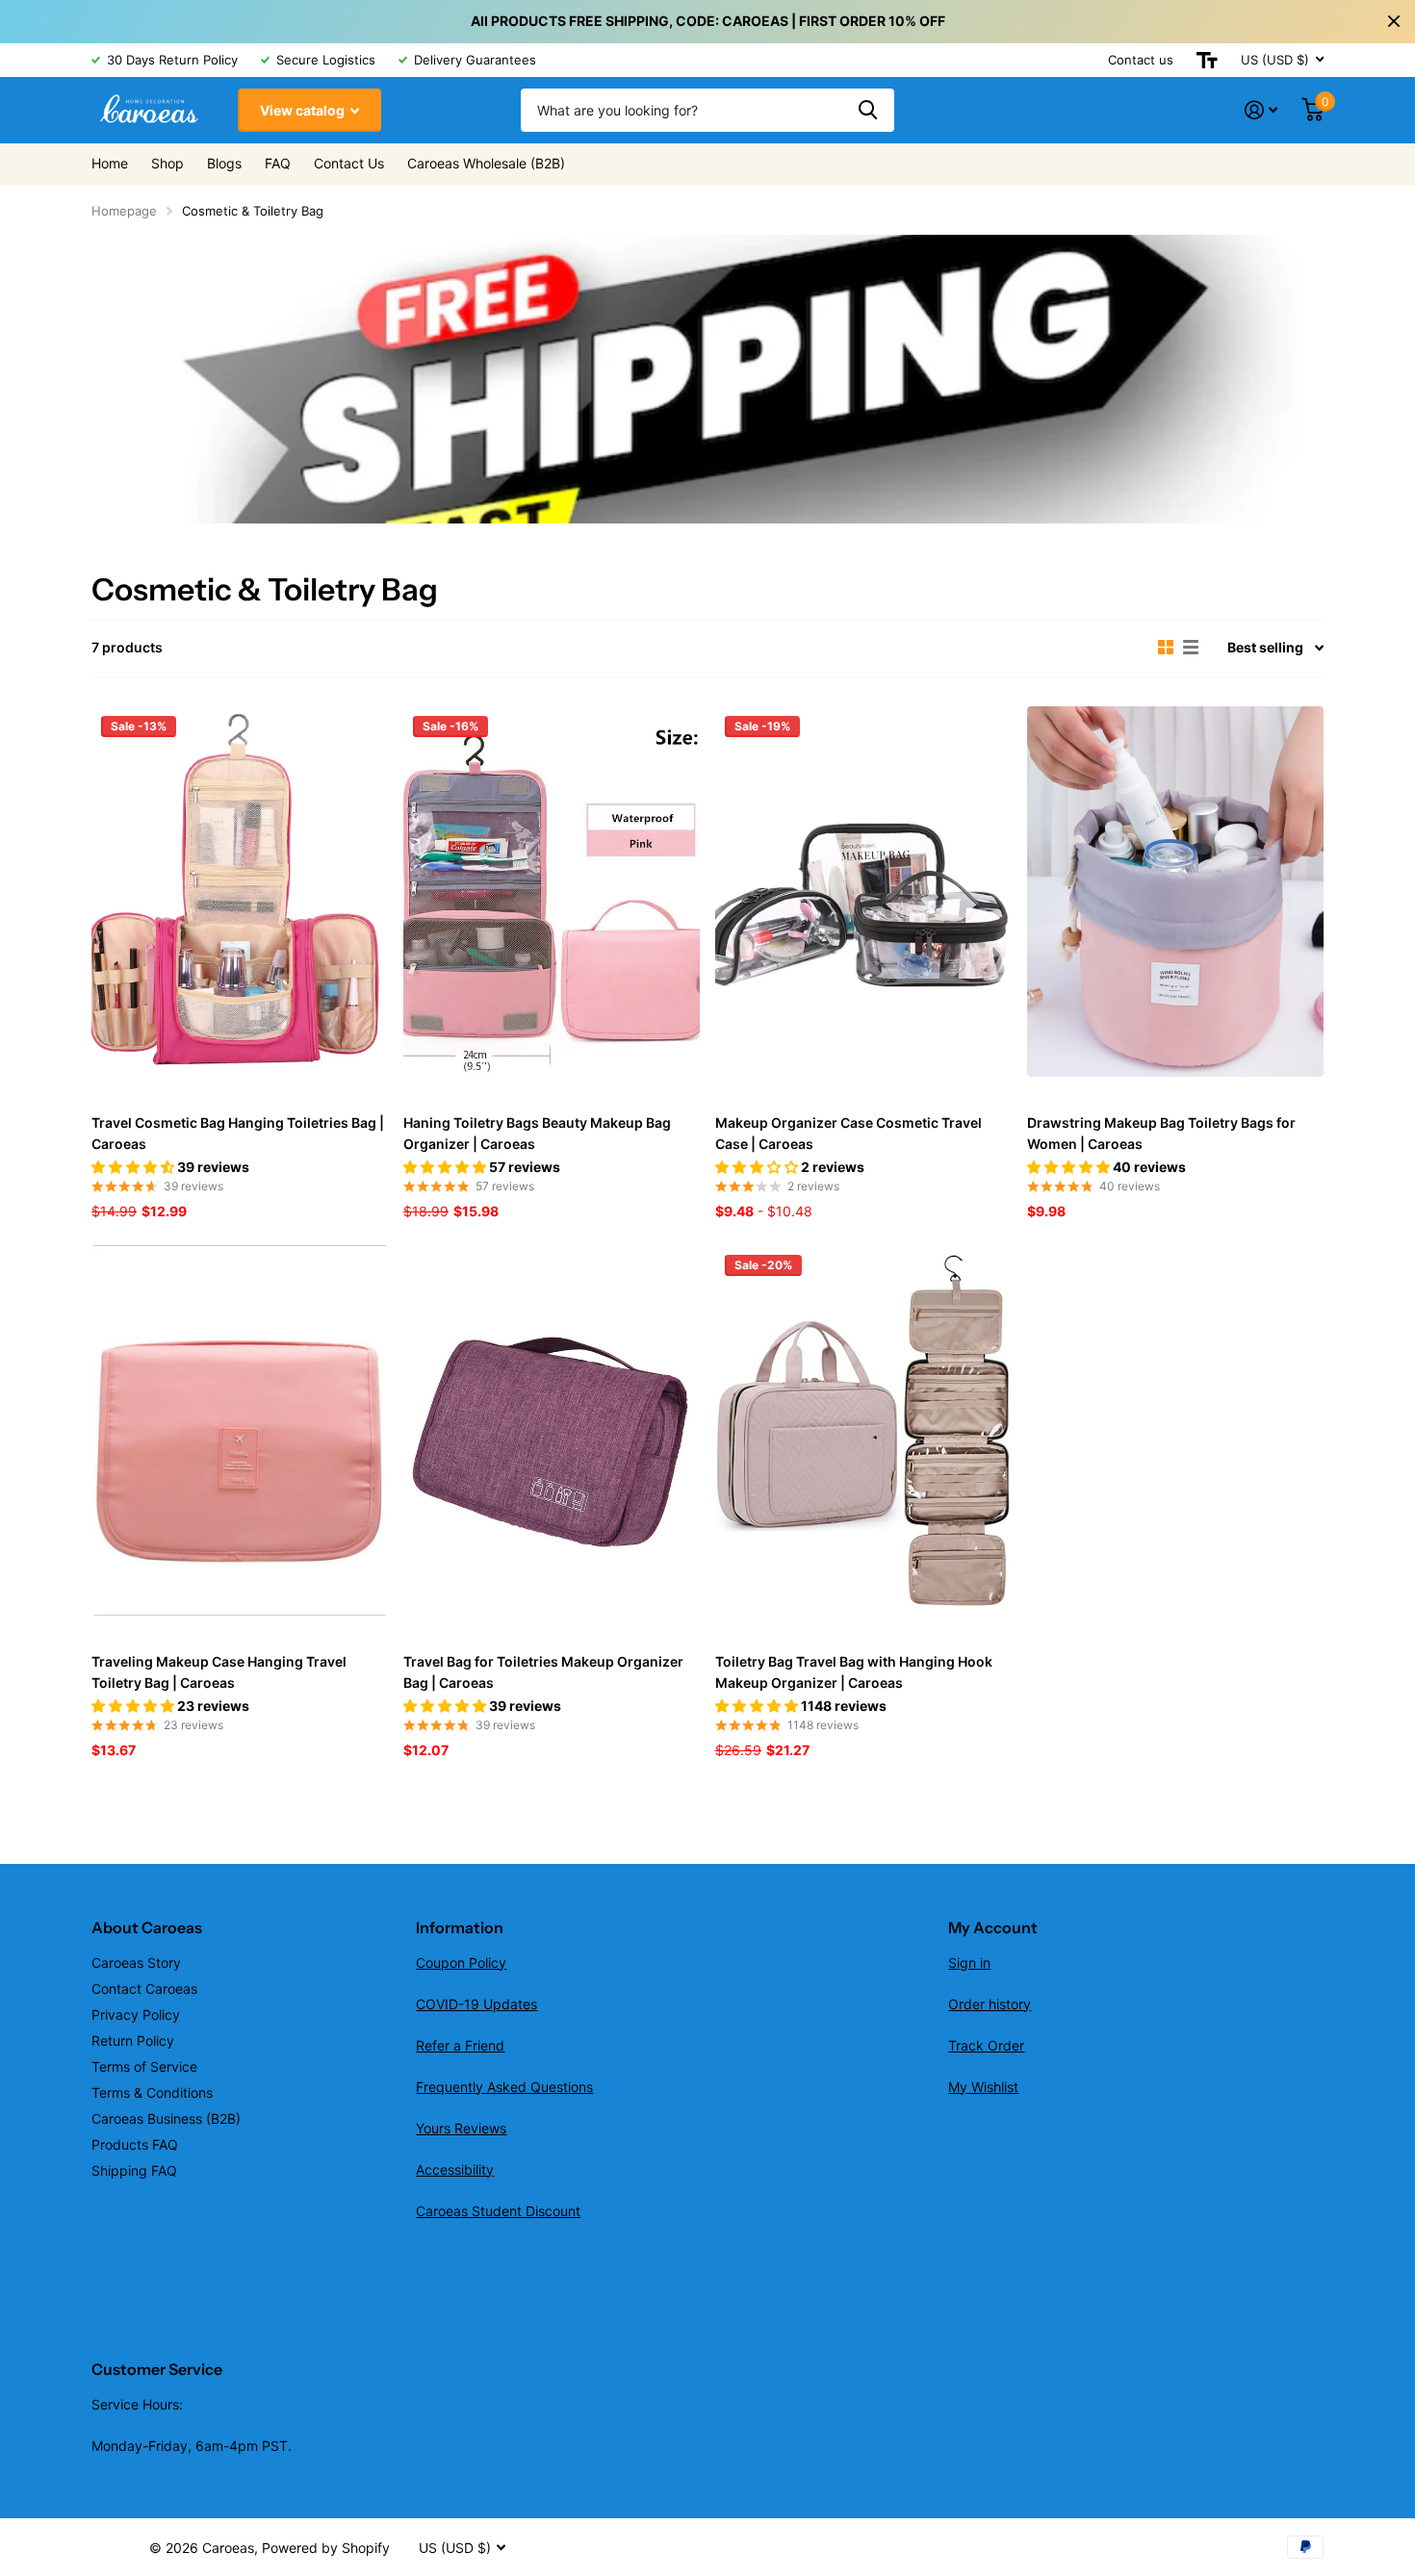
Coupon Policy (461, 1963)
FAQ (278, 163)
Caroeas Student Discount (498, 2211)
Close (1394, 21)
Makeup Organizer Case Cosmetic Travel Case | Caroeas (849, 1133)
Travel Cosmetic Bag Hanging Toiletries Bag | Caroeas (238, 1133)
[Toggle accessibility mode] (1207, 60)
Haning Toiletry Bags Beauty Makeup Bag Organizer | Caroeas (537, 1133)
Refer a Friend (460, 2045)
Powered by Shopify (326, 2548)
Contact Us (349, 163)
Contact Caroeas (144, 1989)
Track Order (986, 2045)
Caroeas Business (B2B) (166, 2118)
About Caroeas (147, 1927)
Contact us (1141, 60)
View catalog (304, 110)
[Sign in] (1261, 110)
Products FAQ (135, 2144)
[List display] (1191, 648)
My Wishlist (983, 2087)
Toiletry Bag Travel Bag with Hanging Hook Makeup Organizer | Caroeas (854, 1672)
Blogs (224, 163)
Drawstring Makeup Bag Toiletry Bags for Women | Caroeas (1161, 1133)
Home (110, 163)
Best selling (1265, 647)
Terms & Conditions (152, 2092)
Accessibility (455, 2169)
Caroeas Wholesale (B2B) (486, 163)
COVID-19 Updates (476, 2004)
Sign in (969, 1963)
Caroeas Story (136, 1963)
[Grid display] (1166, 648)
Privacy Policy (136, 2015)
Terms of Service (144, 2066)
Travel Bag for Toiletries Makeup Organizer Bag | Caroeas (543, 1672)
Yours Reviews (461, 2128)
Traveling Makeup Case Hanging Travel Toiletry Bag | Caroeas (219, 1672)
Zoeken (868, 110)
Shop (167, 163)
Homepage (124, 211)
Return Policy (133, 2040)
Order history (990, 2004)
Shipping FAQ (134, 2170)
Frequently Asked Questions (504, 2087)
